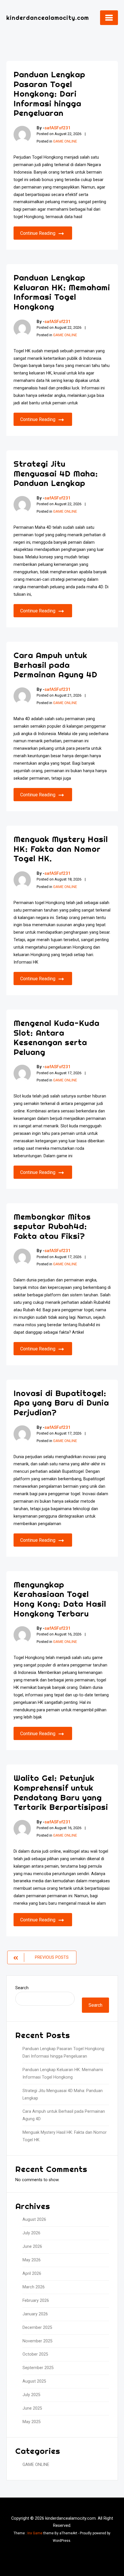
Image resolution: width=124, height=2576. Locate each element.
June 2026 (32, 2247)
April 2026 (32, 2274)
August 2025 (34, 2381)
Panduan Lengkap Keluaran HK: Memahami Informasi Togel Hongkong (62, 292)
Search (22, 1988)
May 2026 (32, 2260)
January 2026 (35, 2314)
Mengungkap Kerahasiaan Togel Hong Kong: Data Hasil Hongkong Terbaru (60, 1599)
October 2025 (35, 2354)
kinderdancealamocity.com (48, 18)
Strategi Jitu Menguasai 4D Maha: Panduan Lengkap (56, 473)
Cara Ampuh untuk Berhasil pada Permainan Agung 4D (56, 665)
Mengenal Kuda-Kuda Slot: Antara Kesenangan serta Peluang (57, 1037)
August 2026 (34, 2220)
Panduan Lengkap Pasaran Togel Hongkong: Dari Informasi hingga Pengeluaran (49, 94)
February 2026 (36, 2301)
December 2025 (37, 2328)
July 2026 (31, 2233)
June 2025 (32, 2408)
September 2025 (38, 2368)
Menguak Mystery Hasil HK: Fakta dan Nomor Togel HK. (61, 849)
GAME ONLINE (65, 141)
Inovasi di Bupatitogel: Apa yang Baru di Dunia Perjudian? (61, 1403)
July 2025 (31, 2395)
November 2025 (37, 2341)
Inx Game (35, 2533)
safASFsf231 (58, 128)
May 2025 (32, 2422)
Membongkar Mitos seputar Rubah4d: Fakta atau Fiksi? (52, 1226)
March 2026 (34, 2287)
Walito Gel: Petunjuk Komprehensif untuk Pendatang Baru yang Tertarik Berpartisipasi (61, 1792)
